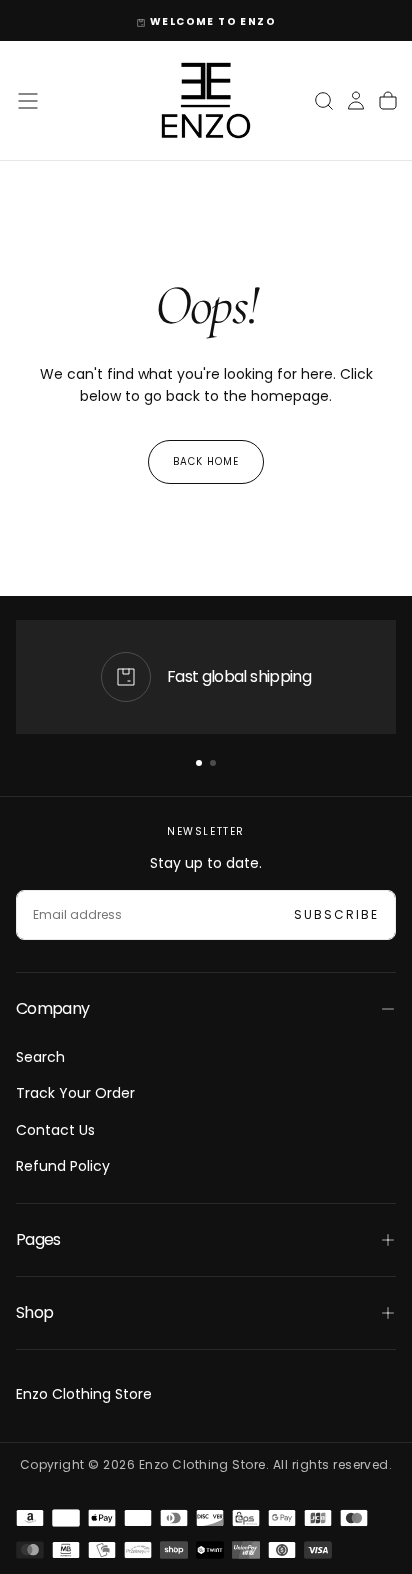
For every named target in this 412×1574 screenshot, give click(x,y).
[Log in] (356, 101)
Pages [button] (38, 1239)
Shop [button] (34, 1312)
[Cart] (388, 101)
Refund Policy (63, 1166)
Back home (206, 461)
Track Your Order (75, 1093)
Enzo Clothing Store (84, 1394)
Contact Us (55, 1130)
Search (40, 1057)
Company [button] (53, 1008)
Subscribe (336, 914)
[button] (28, 101)
